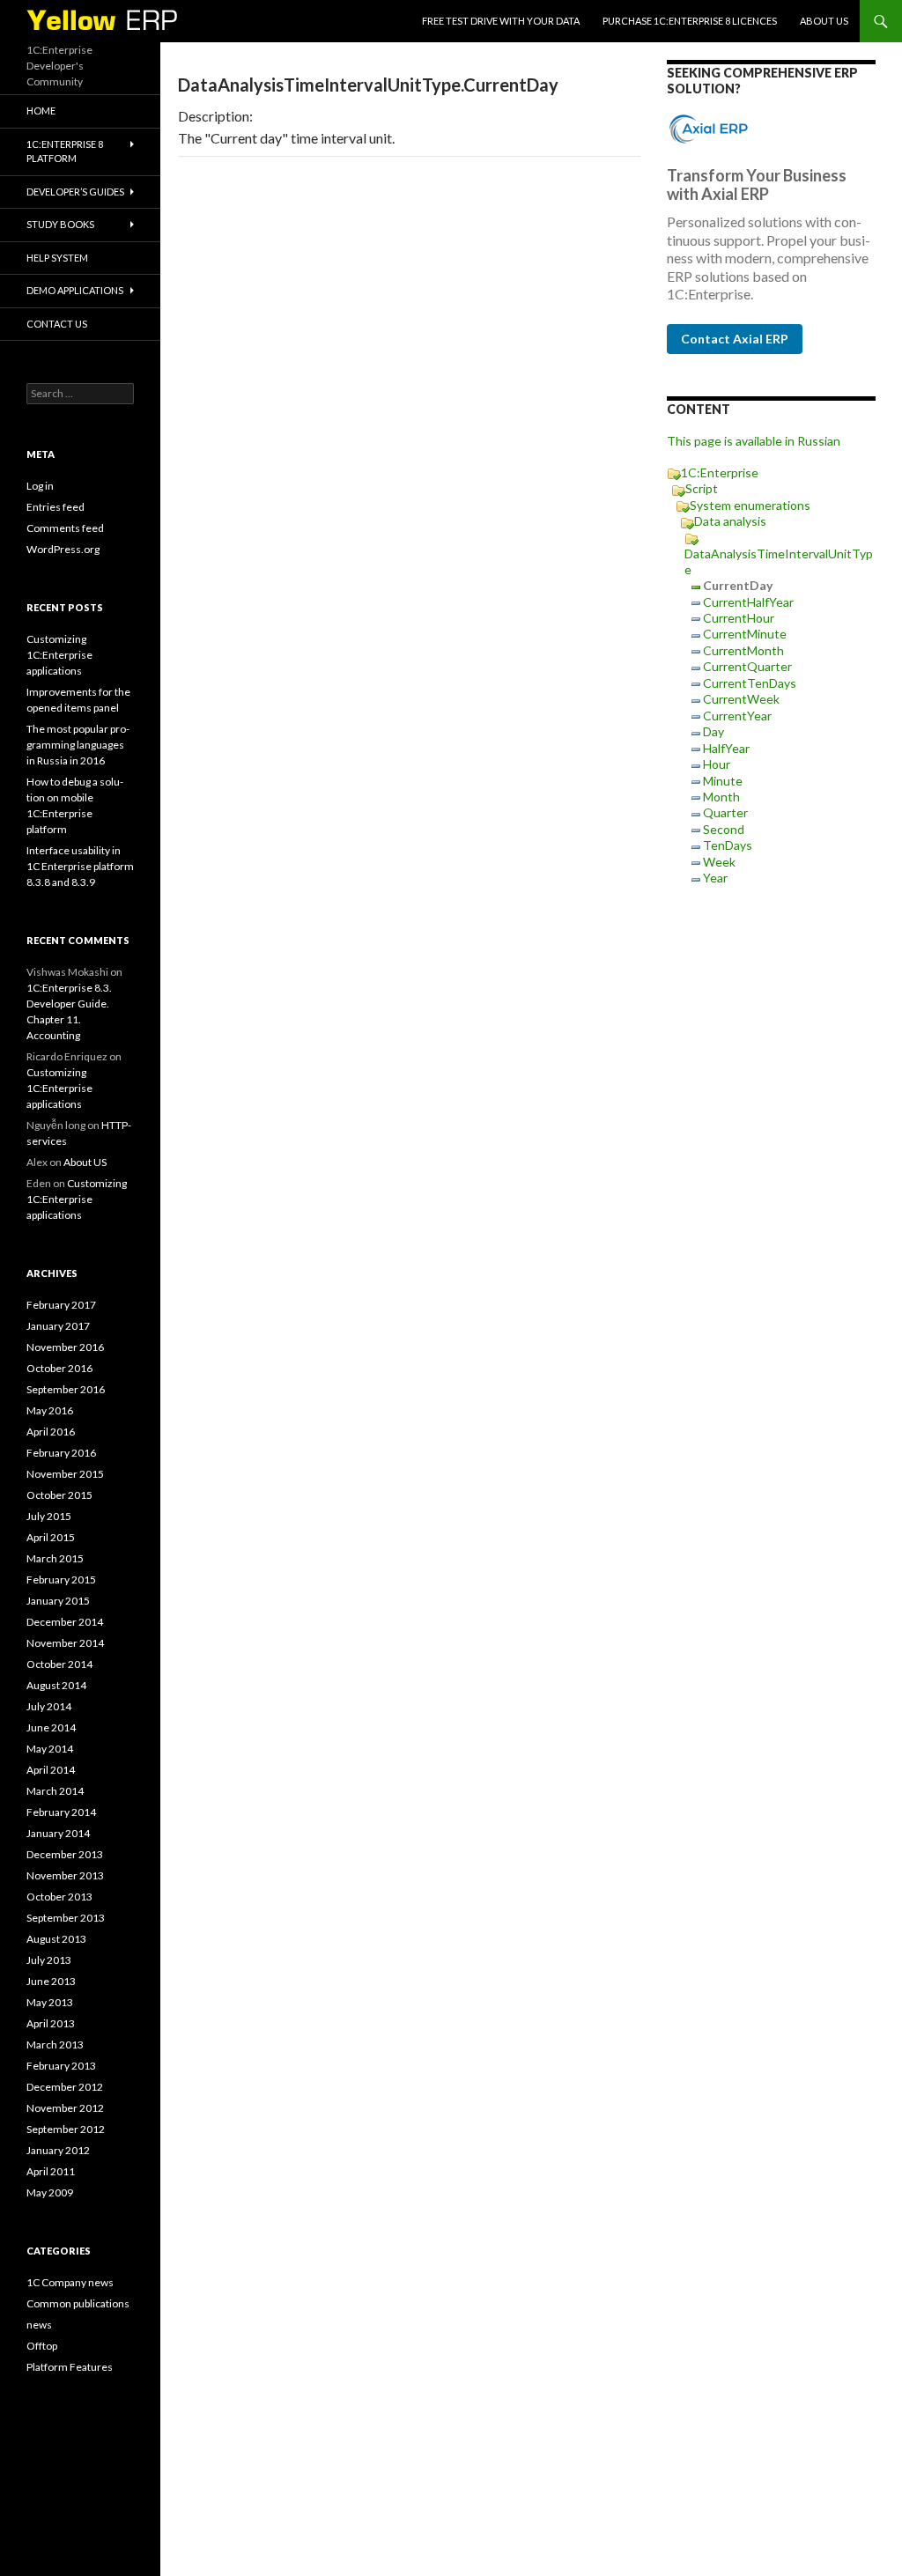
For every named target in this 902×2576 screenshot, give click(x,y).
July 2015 (49, 1516)
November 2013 (65, 1875)
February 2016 (61, 1453)
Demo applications (75, 290)
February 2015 (61, 1580)
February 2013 (61, 2066)
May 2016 (50, 1410)
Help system (57, 258)
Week (719, 862)
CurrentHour (739, 618)
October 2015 (59, 1495)
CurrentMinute (745, 634)
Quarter (725, 812)
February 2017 (61, 1305)
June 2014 (51, 1727)
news (39, 2325)
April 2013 (51, 2023)
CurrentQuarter (747, 666)
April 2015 (51, 1537)
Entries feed (55, 507)
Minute (723, 781)
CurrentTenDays (750, 683)
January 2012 (58, 2150)
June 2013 (51, 1981)
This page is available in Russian (754, 441)
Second (724, 829)
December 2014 (65, 1622)
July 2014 (49, 1706)
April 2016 (51, 1432)
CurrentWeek (741, 699)
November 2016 (65, 1347)
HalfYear (726, 748)
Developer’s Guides (75, 192)
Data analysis (730, 521)
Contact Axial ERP (735, 339)
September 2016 (66, 1389)
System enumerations (750, 505)
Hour (717, 764)
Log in (40, 486)
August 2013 (56, 1939)
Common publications (78, 2303)
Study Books (60, 224)
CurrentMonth (743, 650)
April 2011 (51, 2171)
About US (824, 21)
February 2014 (61, 1812)
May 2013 (50, 2002)
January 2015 (58, 1601)
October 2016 (59, 1368)
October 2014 (59, 1664)
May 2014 (50, 1749)
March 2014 (55, 1791)
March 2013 (55, 2045)
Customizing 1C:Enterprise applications (59, 655)
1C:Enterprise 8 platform (65, 151)
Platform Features (70, 2367)
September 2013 (66, 1918)
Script (702, 488)
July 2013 (49, 1960)
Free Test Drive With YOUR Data (501, 21)
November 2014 (65, 1643)
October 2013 (59, 1897)
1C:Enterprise (720, 472)
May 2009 (50, 2192)
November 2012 (65, 2108)
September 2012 (66, 2129)
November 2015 (65, 1474)
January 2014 (58, 1833)
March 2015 (55, 1558)
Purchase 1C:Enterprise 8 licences (690, 21)
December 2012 (65, 2087)
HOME (41, 111)
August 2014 (56, 1685)
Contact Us (57, 324)
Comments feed (65, 528)
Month (721, 797)
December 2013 (65, 1854)
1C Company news (70, 2282)
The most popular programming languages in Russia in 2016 (78, 745)
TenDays (728, 845)
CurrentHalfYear (748, 602)
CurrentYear (737, 716)
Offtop (42, 2346)
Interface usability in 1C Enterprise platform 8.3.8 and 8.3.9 (80, 866)
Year (715, 878)
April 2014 (51, 1770)
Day (713, 731)
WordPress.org (63, 549)
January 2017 (58, 1326)
